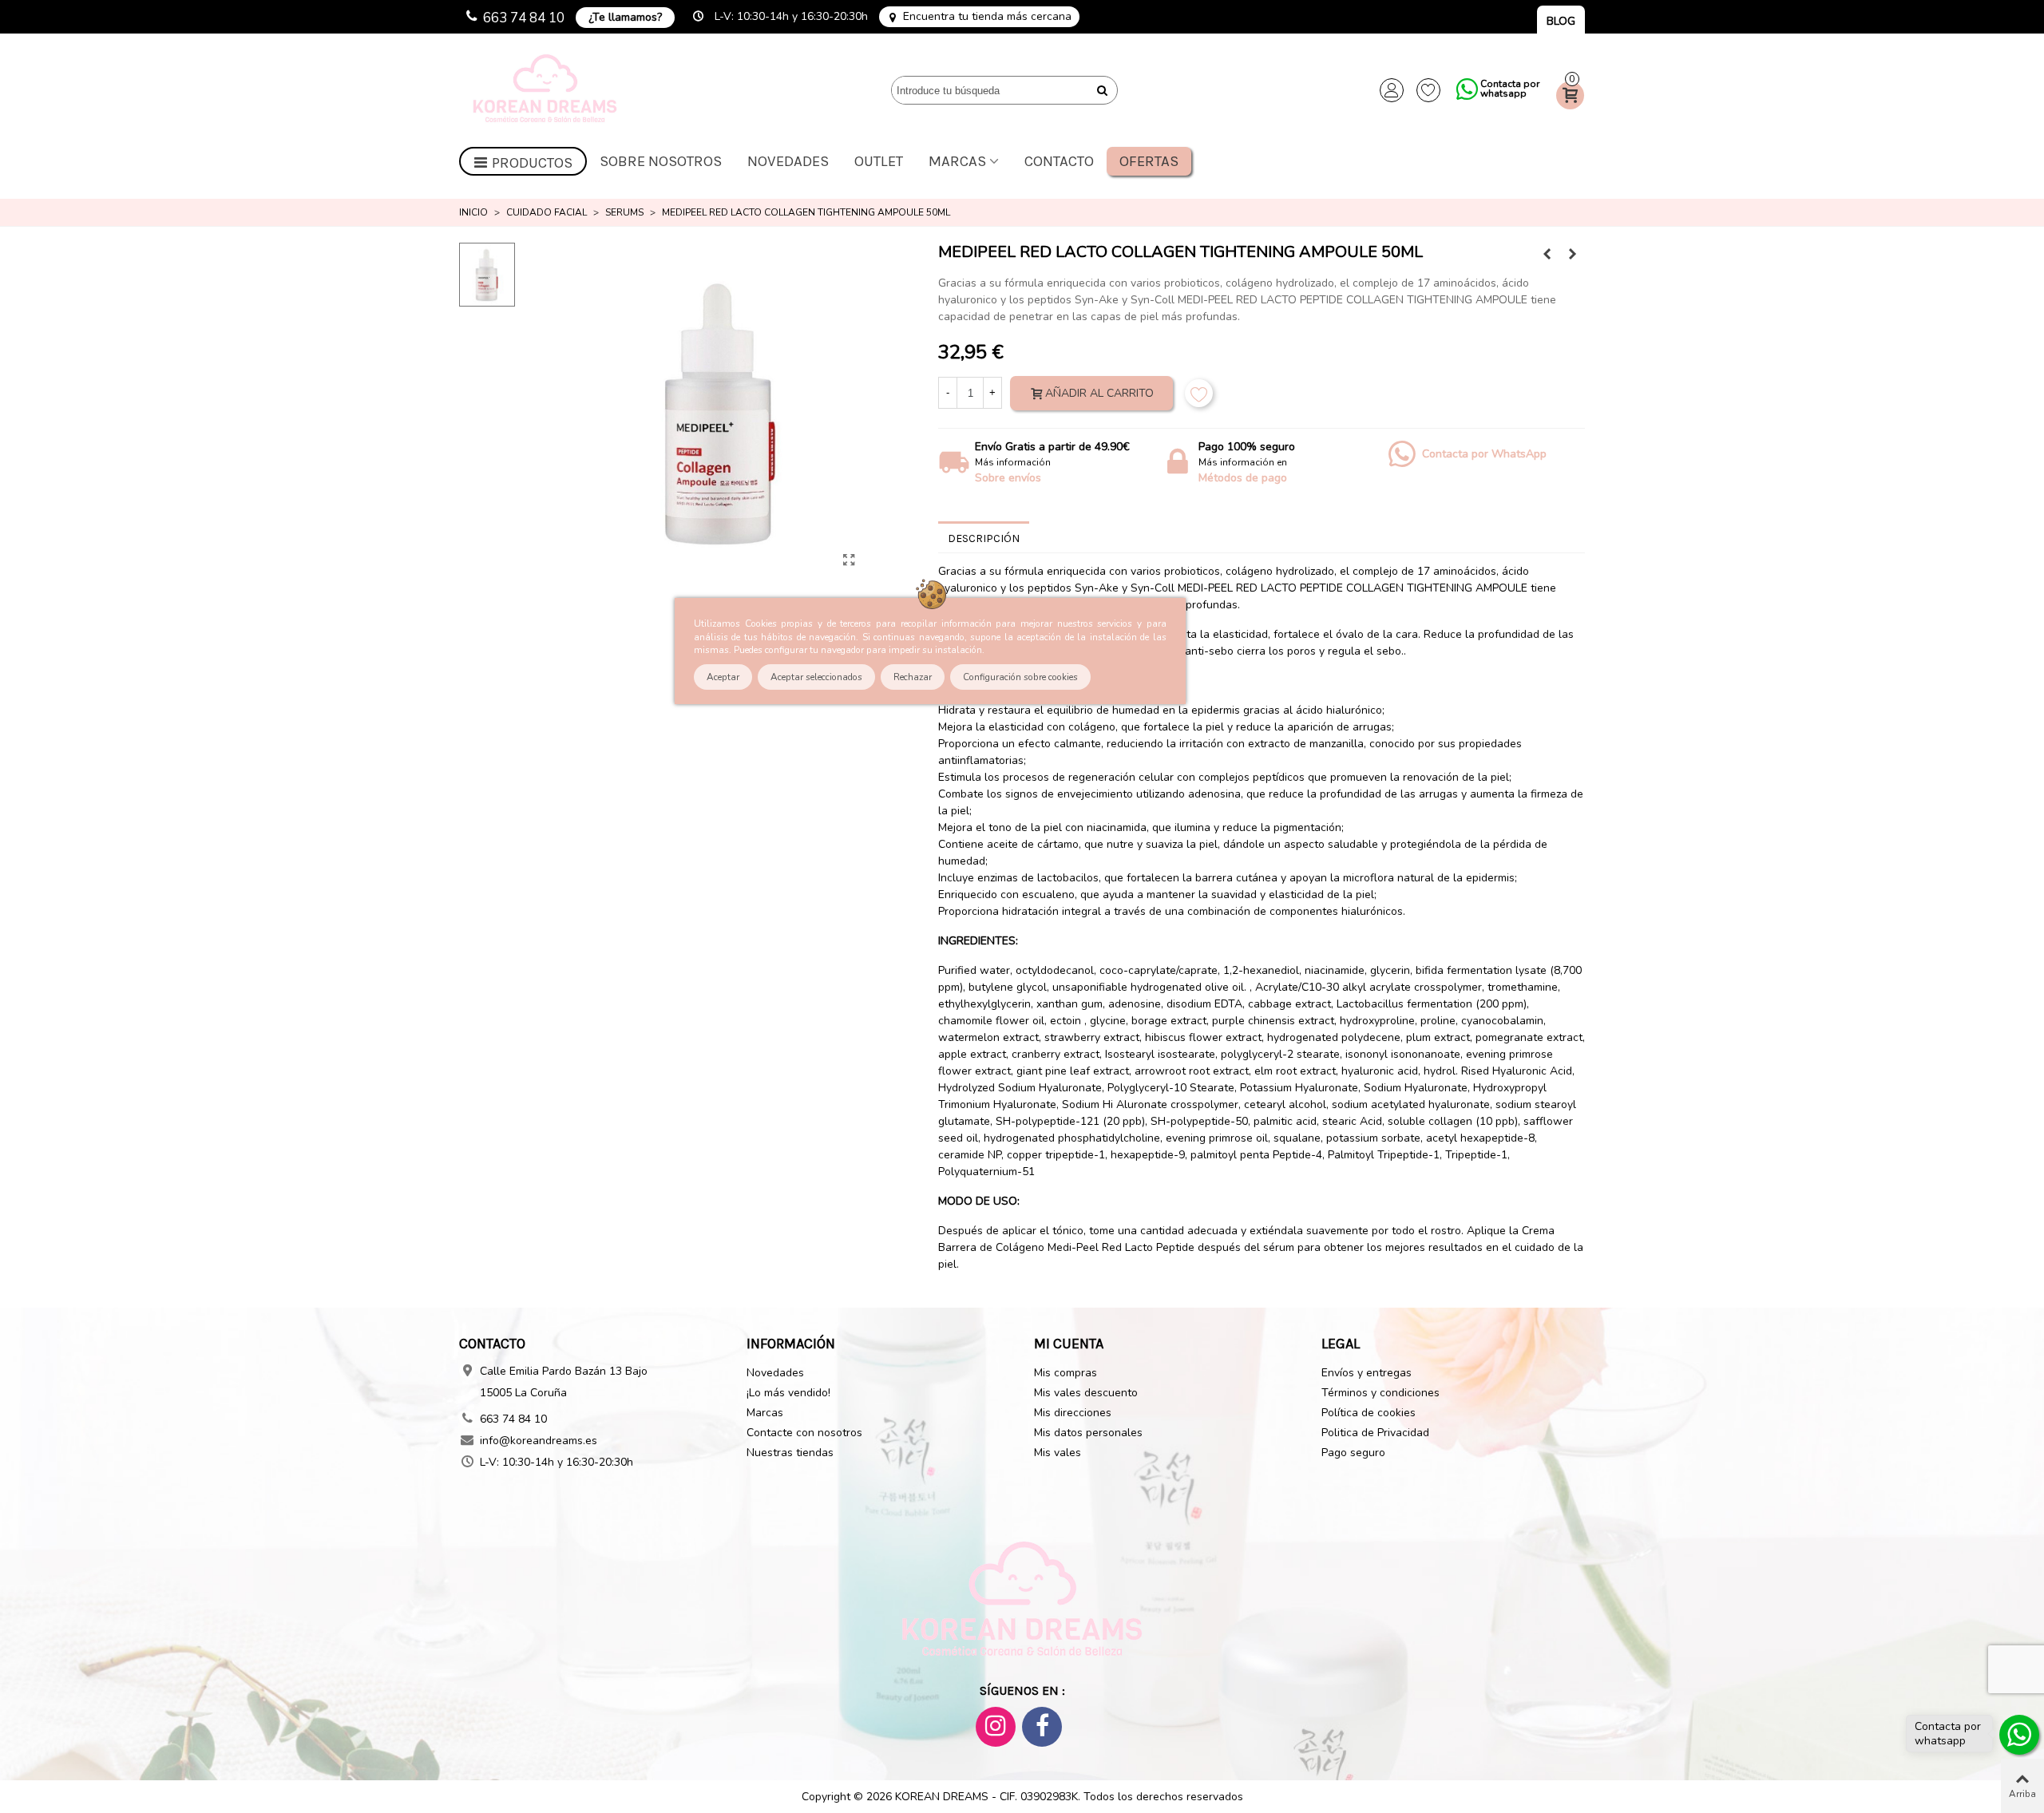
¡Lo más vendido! (788, 1393)
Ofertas (1149, 161)
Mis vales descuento (1086, 1393)
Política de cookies (1369, 1413)
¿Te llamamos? (625, 17)
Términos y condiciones (1380, 1393)
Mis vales (1058, 1453)
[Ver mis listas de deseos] (1428, 90)
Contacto (1059, 161)
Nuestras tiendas (790, 1453)
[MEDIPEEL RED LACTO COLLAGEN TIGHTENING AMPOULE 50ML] (849, 560)
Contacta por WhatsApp (1484, 454)
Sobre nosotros (661, 161)
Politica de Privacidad (1375, 1433)
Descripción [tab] (984, 538)
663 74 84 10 (524, 18)
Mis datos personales (1088, 1433)
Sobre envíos (1008, 478)
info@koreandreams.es (539, 1441)
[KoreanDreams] (547, 91)
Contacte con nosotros (804, 1433)
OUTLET (879, 161)
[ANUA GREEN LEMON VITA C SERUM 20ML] (1547, 255)
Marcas (957, 161)
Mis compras (1066, 1373)
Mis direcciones (1073, 1413)
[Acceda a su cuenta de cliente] (1392, 90)
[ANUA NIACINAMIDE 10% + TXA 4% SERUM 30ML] (1573, 255)
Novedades (788, 161)
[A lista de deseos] (1199, 393)
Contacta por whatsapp (1510, 89)
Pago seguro (1353, 1453)
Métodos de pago (1243, 478)
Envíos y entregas (1367, 1373)
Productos (532, 163)
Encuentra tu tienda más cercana (987, 17)
